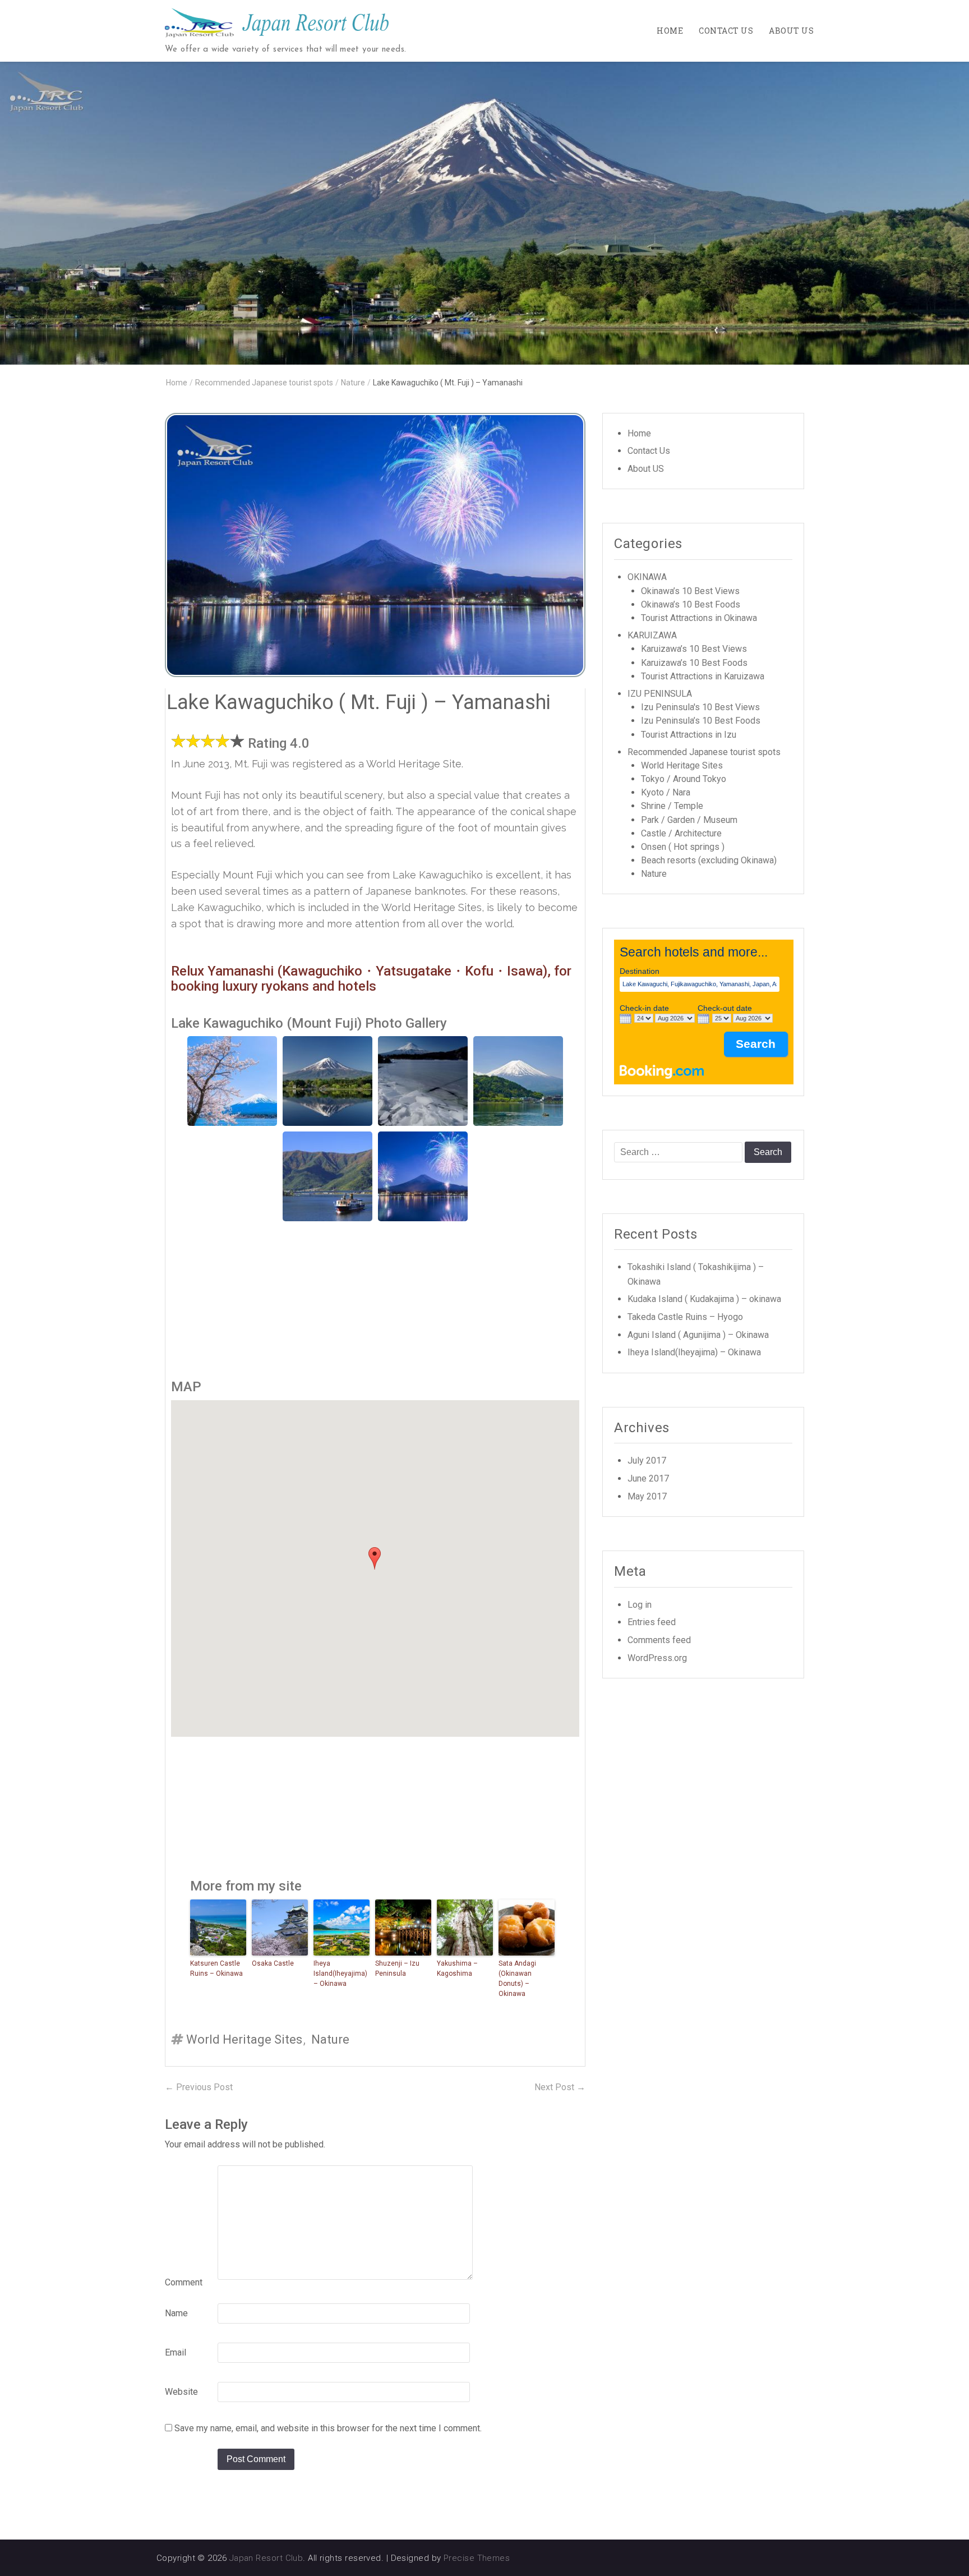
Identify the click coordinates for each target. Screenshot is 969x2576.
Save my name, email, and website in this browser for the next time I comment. (328, 2428)
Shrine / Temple (672, 806)
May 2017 (647, 1496)
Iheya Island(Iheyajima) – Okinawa (340, 1974)
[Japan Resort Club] (484, 213)
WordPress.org (657, 1658)
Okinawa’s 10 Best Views (690, 591)
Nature (353, 383)
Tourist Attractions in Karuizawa (703, 676)
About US (791, 31)
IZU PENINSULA (660, 694)
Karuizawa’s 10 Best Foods (694, 663)
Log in (640, 1605)
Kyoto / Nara (666, 792)
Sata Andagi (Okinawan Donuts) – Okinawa (517, 1979)
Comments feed (659, 1640)
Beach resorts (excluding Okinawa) (709, 860)
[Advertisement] (375, 1300)
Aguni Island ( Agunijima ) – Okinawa (698, 1335)
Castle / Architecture (681, 833)
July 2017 (647, 1461)
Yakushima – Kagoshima (457, 1968)
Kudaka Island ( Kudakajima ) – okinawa (704, 1299)
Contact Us (726, 31)
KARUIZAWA (652, 635)
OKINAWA (647, 577)
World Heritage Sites (244, 2039)
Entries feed (652, 1622)
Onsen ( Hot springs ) (683, 847)
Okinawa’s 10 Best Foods (691, 604)
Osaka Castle (273, 1963)
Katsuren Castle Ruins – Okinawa (216, 1968)
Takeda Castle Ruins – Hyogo (685, 1317)
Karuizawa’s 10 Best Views (694, 649)
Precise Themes (477, 2558)
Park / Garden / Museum (689, 820)
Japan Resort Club (266, 2558)
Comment (184, 2282)
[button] (375, 1558)
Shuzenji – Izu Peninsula (397, 1968)
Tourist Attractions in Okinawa (699, 618)
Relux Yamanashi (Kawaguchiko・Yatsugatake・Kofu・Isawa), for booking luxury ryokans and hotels (371, 978)
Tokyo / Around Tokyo (684, 779)
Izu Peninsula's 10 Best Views (700, 707)
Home (670, 31)
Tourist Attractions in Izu (689, 735)
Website (181, 2392)
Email (176, 2352)
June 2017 (648, 1478)
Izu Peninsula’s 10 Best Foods (701, 721)
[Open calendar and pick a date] (626, 1019)
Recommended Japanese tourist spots (264, 383)
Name (176, 2313)
